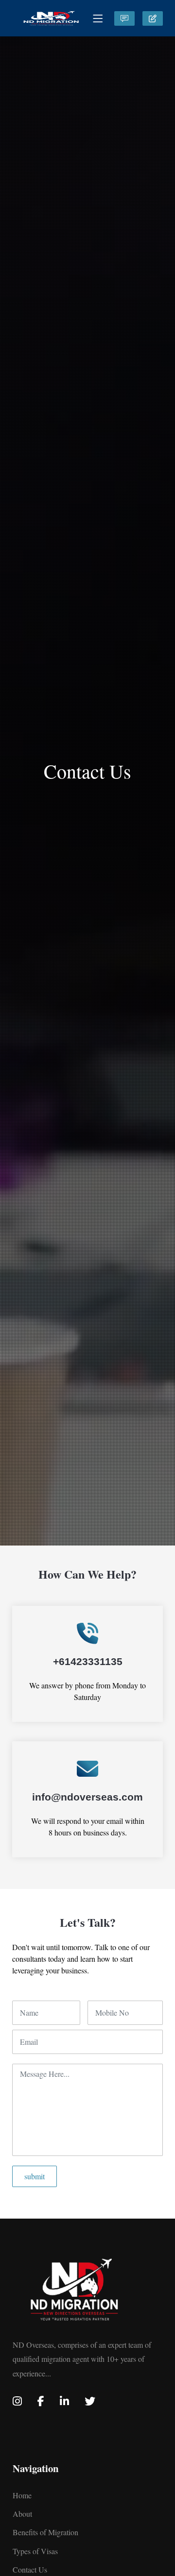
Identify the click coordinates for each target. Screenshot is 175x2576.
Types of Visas (35, 2551)
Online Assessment (124, 18)
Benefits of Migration (45, 2532)
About (22, 2514)
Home (22, 2495)
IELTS (153, 18)
